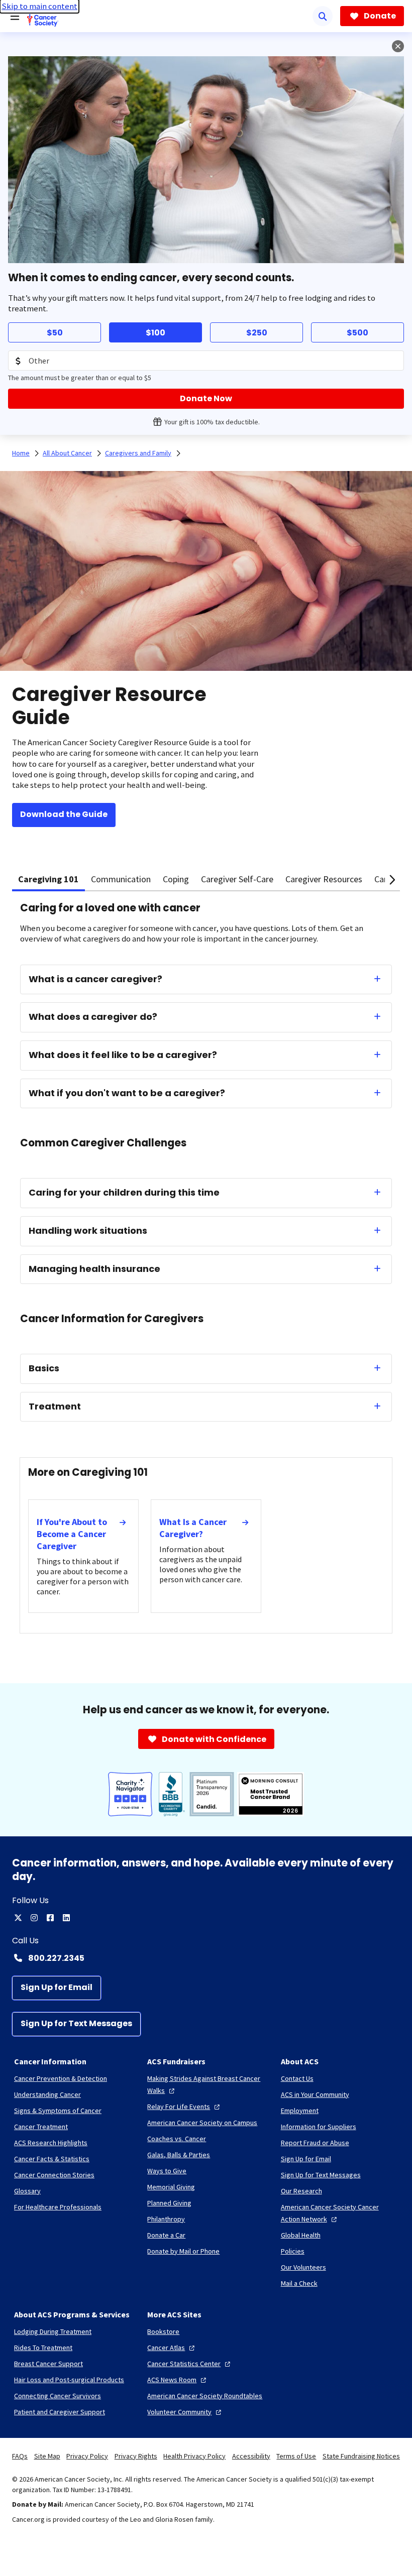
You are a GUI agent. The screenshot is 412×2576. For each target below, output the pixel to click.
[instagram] (34, 1918)
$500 (357, 333)
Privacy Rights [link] (136, 2456)
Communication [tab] (121, 879)
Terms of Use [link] (296, 2456)
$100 (156, 333)
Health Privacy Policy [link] (194, 2456)
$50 (55, 333)
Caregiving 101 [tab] (48, 879)
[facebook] (50, 1918)
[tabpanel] (206, 1277)
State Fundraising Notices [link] (361, 2456)
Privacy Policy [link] (87, 2456)
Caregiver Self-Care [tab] (237, 879)
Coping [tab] (176, 879)
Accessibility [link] (251, 2456)
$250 (257, 333)
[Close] (398, 46)
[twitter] (18, 1918)
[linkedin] (66, 1918)
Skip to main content (39, 6)
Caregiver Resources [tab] (324, 879)
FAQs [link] (20, 2456)
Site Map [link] (47, 2456)
